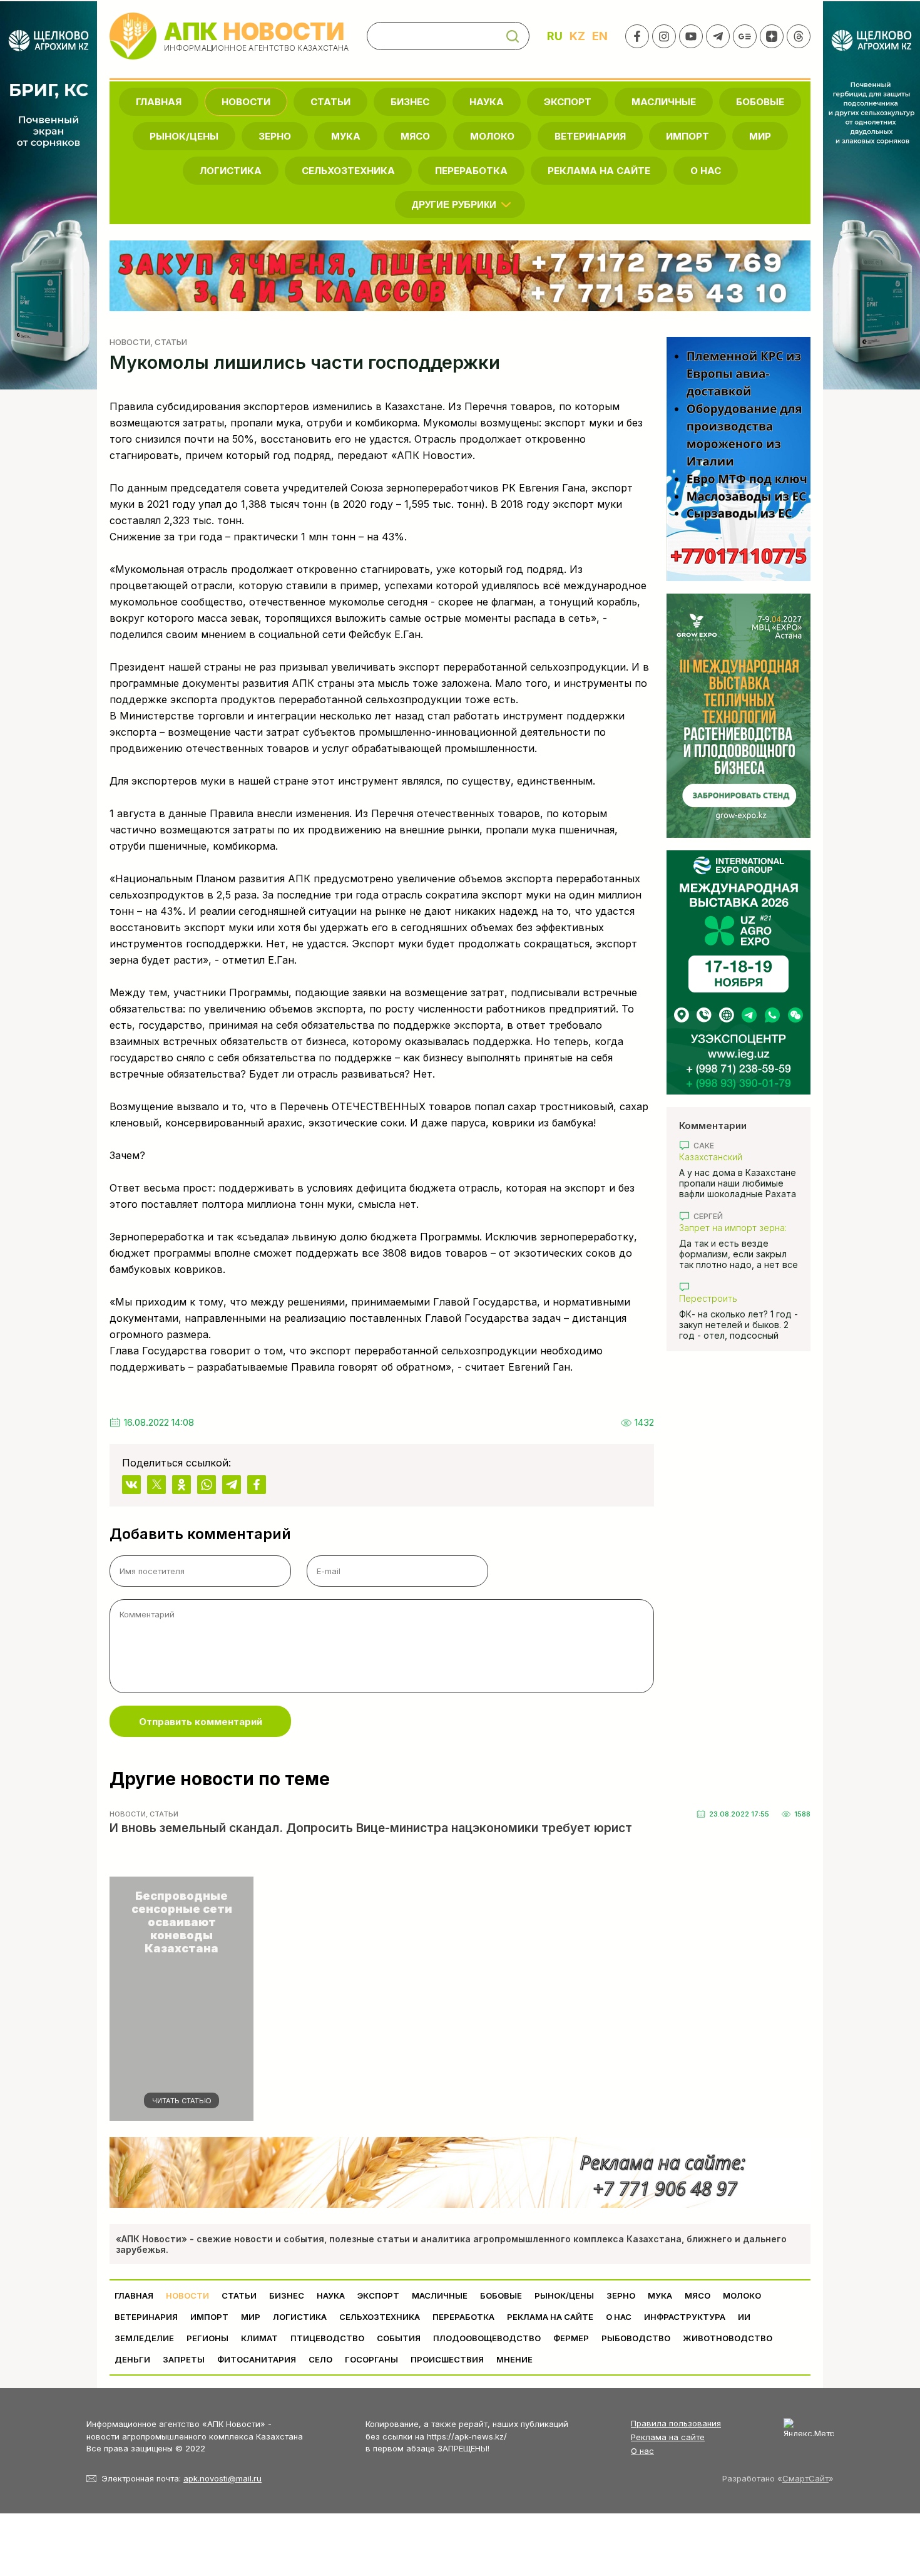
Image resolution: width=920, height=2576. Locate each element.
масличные (664, 102)
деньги (132, 2359)
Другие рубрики (454, 204)
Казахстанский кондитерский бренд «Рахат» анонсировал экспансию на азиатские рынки (732, 1157)
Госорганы (371, 2359)
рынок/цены (184, 136)
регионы (207, 2338)
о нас (706, 171)
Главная (159, 102)
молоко (492, 136)
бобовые (760, 102)
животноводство (728, 2338)
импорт (687, 136)
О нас (642, 2451)
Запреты (184, 2359)
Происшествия (447, 2359)
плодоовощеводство (487, 2338)
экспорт (568, 102)
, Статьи (169, 342)
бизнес (410, 102)
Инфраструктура (685, 2317)
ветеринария (590, 136)
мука (346, 136)
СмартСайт (805, 2478)
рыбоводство (636, 2338)
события (399, 2338)
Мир (760, 136)
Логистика (231, 171)
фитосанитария (257, 2359)
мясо (415, 136)
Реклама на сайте (599, 171)
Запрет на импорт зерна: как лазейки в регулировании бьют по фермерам (733, 1228)
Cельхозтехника (348, 171)
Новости (246, 102)
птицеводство (327, 2338)
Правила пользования (676, 2423)
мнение (514, 2359)
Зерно (275, 136)
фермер (571, 2338)
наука (487, 102)
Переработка (471, 171)
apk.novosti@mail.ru (222, 2478)
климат (259, 2338)
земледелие (144, 2338)
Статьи (330, 102)
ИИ (744, 2317)
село (320, 2359)
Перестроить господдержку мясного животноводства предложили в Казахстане (736, 1298)
